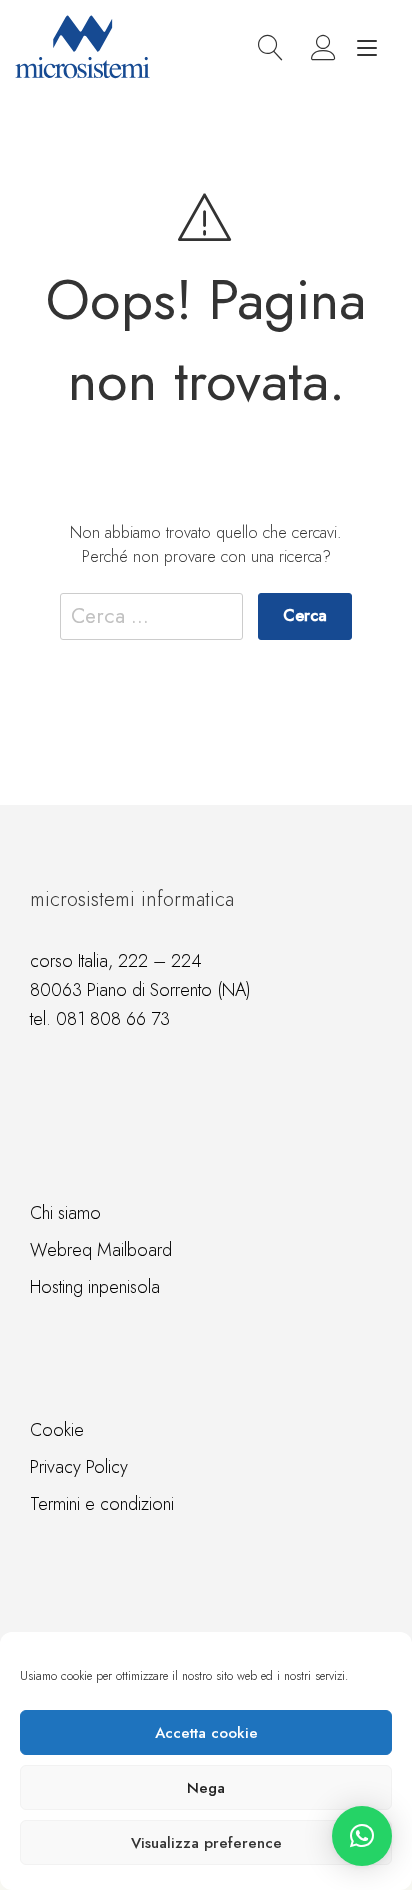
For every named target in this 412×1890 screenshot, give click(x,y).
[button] (362, 1836)
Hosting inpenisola (95, 1287)
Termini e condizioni (102, 1504)
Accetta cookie (206, 1733)
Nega (206, 1788)
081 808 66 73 (113, 1019)
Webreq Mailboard (101, 1250)
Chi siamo (65, 1213)
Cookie (57, 1430)
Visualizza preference (206, 1843)
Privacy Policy (79, 1467)
